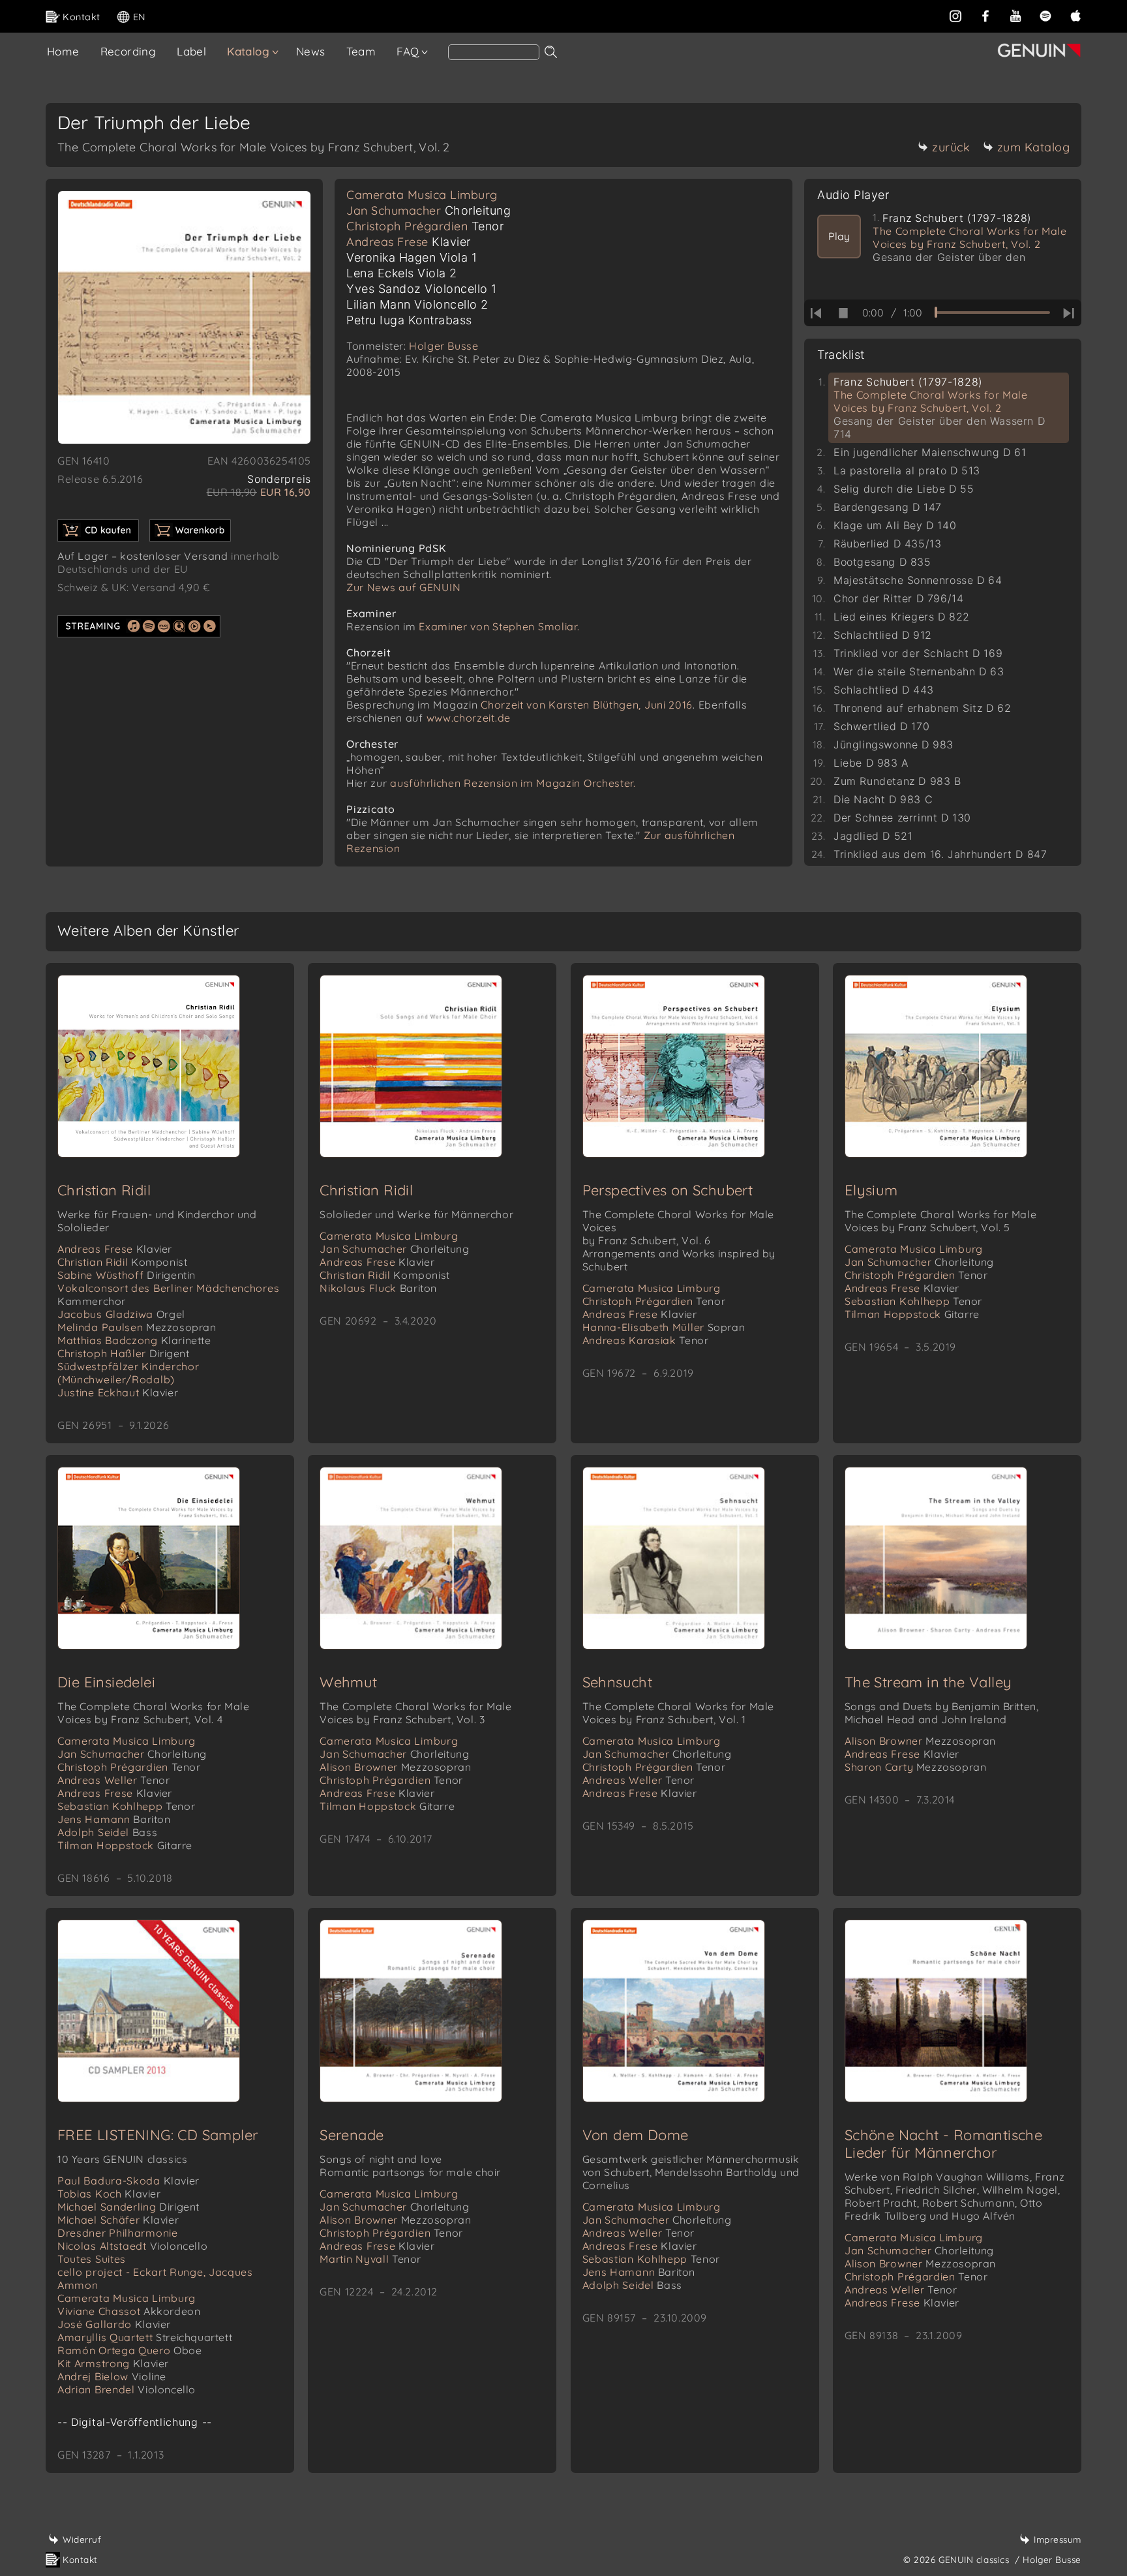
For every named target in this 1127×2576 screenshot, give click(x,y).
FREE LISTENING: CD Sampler (158, 2135)
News (311, 51)
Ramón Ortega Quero (130, 2350)
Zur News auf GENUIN (403, 587)
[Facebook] (985, 16)
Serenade (352, 2135)
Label (191, 51)
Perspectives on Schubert (668, 1190)
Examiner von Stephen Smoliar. (499, 626)
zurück (951, 147)
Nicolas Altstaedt (132, 2246)
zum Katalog (1034, 147)
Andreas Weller (113, 1780)
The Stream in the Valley (928, 1682)
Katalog (248, 51)
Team (361, 51)
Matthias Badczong (134, 1340)
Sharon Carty (916, 1767)
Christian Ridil (104, 1190)
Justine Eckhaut (118, 1392)
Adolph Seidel (107, 1832)
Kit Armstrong (113, 2363)
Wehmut (348, 1682)
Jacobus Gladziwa (121, 1314)
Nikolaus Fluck (378, 1288)
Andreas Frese (409, 242)
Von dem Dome (636, 2135)
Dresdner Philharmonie (118, 2233)
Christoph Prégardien (425, 226)
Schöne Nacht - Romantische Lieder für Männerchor (943, 2144)
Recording (128, 51)
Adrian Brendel (127, 2389)
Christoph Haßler (124, 1353)
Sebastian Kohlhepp (913, 1301)
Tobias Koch (109, 2194)
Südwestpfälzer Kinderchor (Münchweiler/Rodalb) (128, 1373)
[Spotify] (1045, 16)
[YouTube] (1015, 16)
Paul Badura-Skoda (128, 2181)
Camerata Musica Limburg (422, 195)
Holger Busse (443, 346)
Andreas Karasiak (646, 1340)
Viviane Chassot (129, 2311)
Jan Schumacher (428, 210)
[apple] (1075, 16)
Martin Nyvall (370, 2259)
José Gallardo (114, 2324)
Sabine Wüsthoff (127, 1275)
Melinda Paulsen (137, 1327)
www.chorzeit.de (469, 718)
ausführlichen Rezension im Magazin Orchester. (513, 783)
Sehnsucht (618, 1682)
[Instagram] (955, 16)
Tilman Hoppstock (912, 1314)
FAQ (408, 51)
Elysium (871, 1190)
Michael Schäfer (118, 2220)
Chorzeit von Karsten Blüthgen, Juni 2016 (587, 705)
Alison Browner (395, 1767)
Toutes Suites (92, 2259)
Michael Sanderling (128, 2207)
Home (63, 51)
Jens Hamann (114, 1819)
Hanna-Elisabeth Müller (664, 1327)
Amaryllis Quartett (145, 2337)
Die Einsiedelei (106, 1682)
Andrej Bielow (112, 2376)
